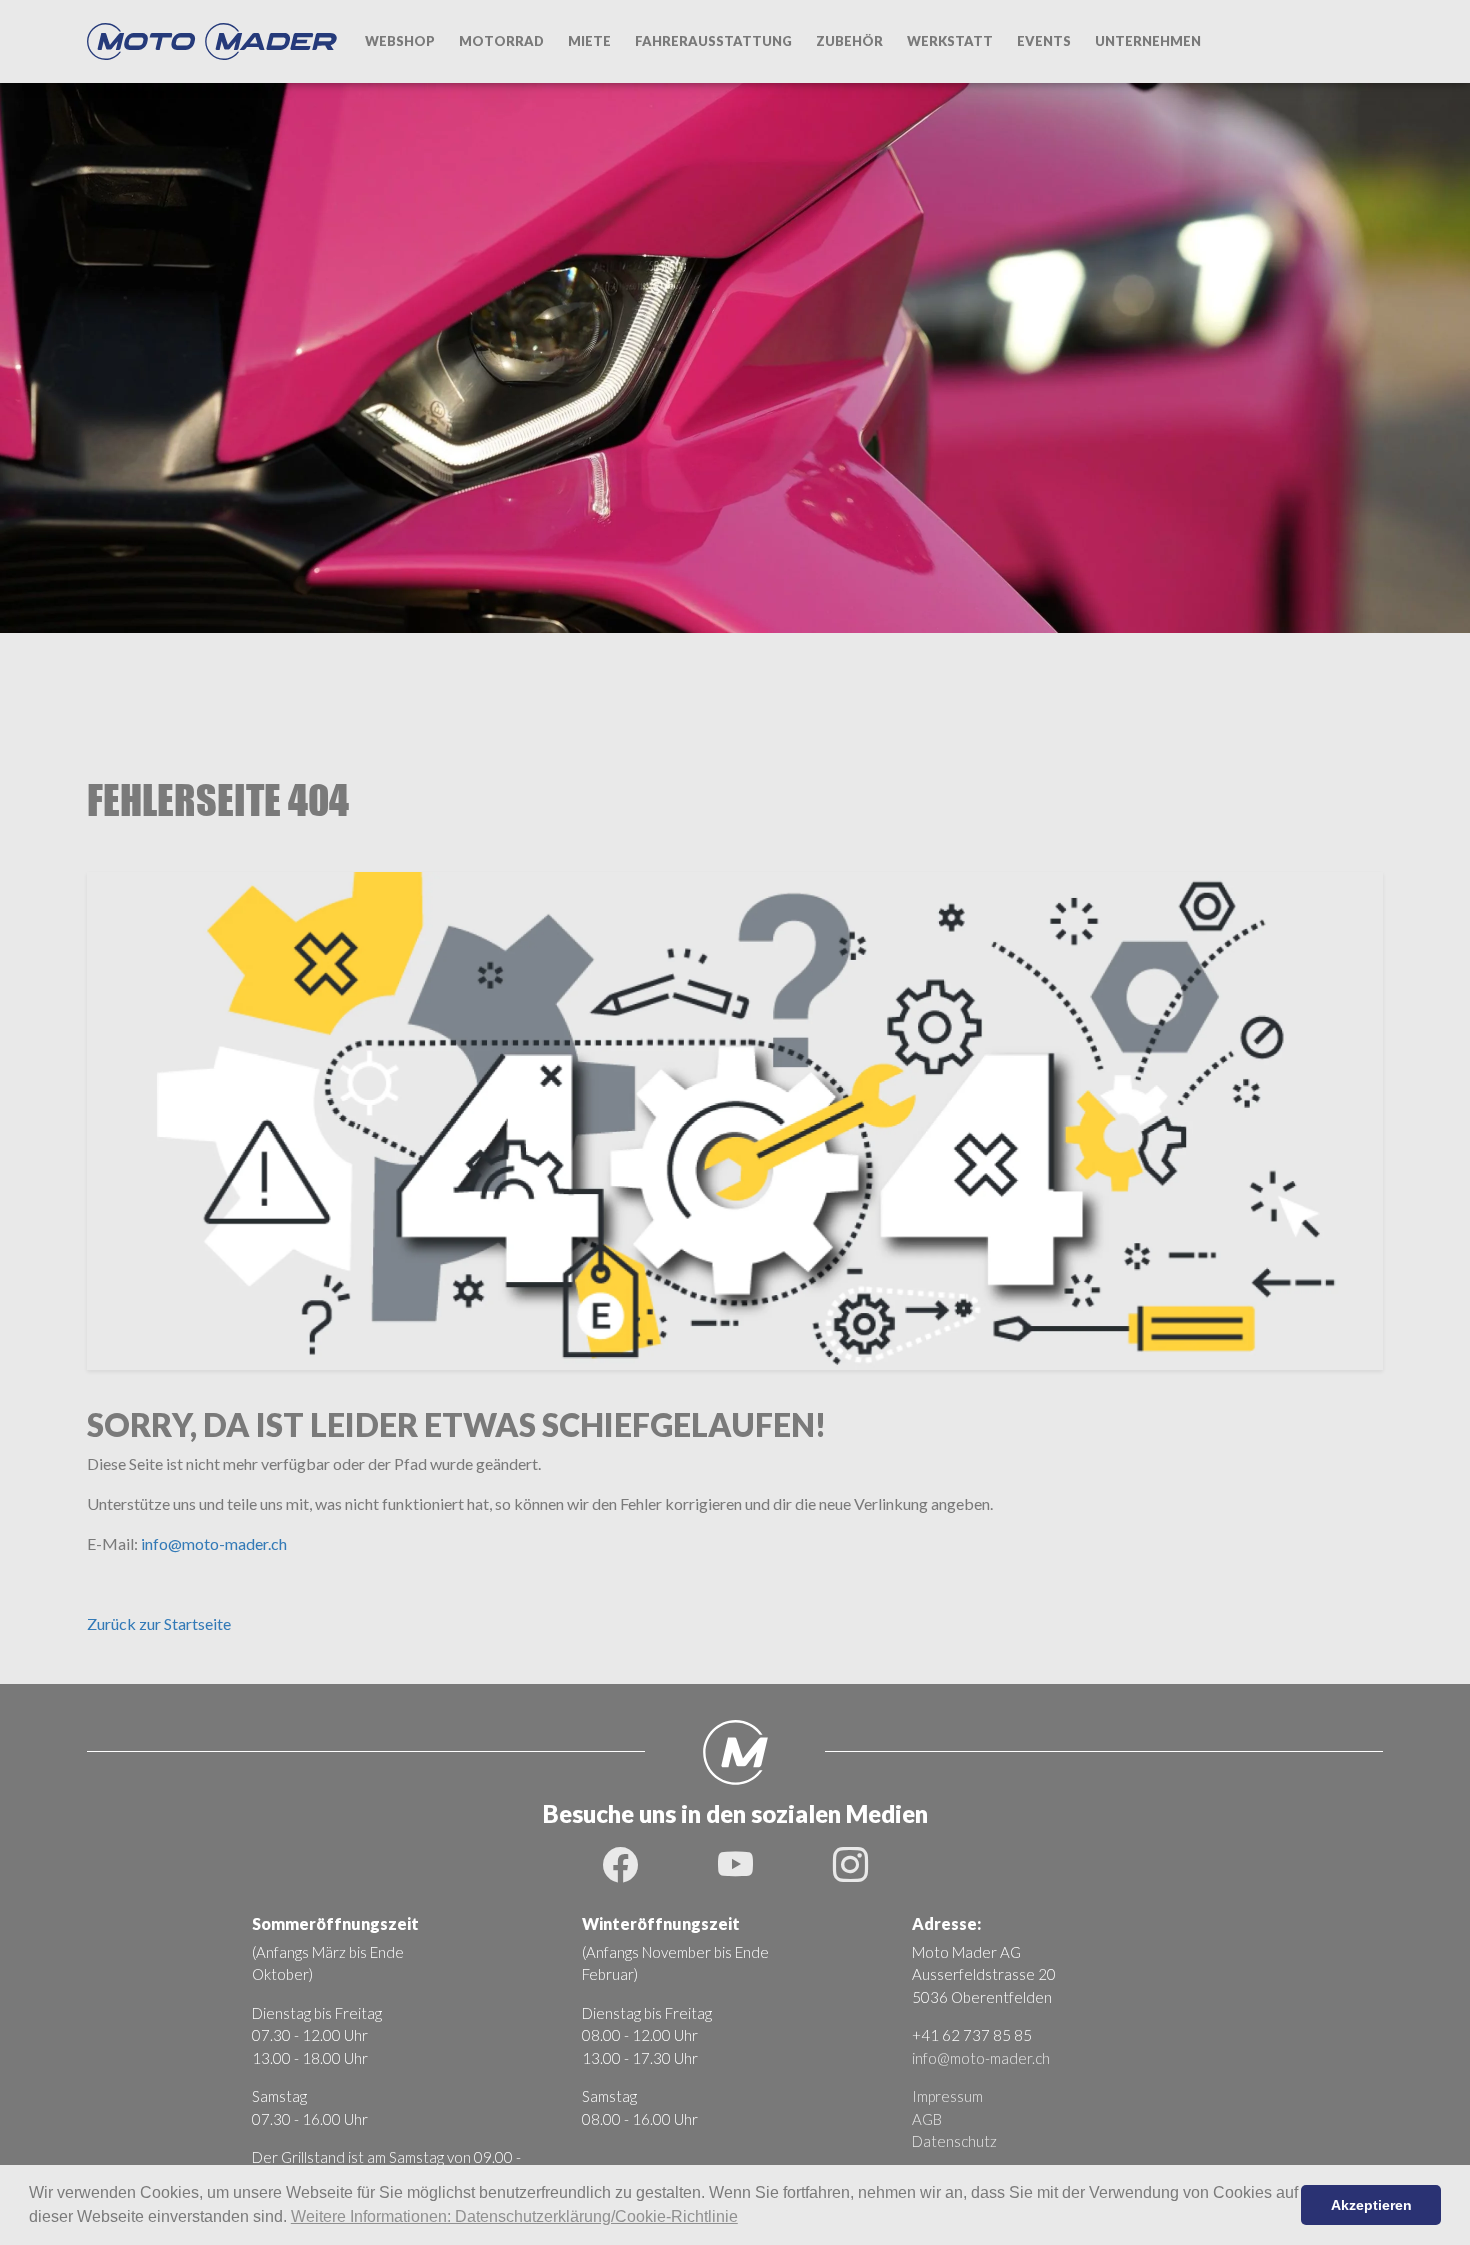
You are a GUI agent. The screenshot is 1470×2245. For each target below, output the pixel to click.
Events (1044, 41)
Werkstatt (950, 41)
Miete (589, 41)
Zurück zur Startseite (159, 1623)
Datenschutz (954, 2141)
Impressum (947, 2096)
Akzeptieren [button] (1371, 2205)
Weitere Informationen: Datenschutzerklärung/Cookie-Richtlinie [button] (514, 2216)
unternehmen (1148, 41)
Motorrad (501, 41)
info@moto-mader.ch (214, 1543)
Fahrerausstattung (713, 41)
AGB (927, 2119)
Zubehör (849, 41)
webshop (400, 41)
